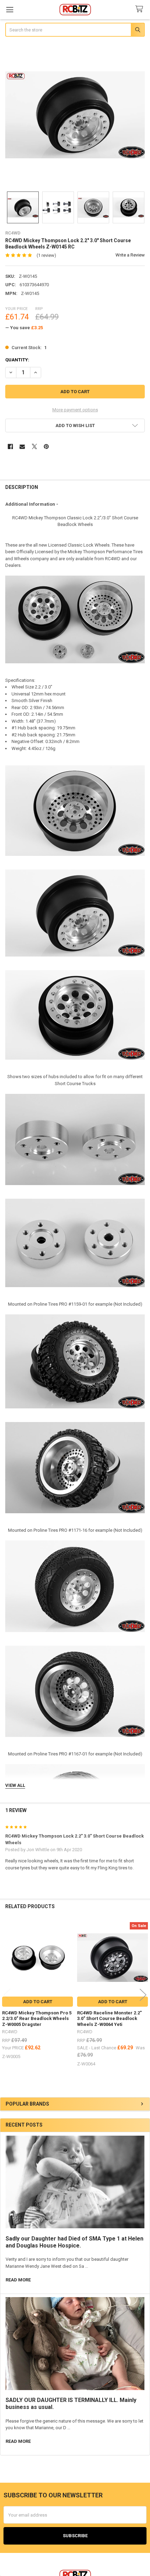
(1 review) (46, 255)
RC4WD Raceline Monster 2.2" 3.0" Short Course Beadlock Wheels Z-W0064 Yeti (109, 2019)
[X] (34, 446)
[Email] (22, 446)
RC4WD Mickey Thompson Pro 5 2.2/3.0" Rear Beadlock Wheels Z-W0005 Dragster (37, 2019)
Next (143, 1995)
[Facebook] (10, 446)
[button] (75, 425)
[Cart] (141, 9)
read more (18, 2280)
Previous (7, 1995)
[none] (75, 115)
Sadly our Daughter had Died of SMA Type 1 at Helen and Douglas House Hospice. (74, 2242)
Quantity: (17, 360)
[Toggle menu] (10, 10)
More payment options (75, 410)
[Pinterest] (46, 446)
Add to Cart (38, 2002)
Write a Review (130, 255)
